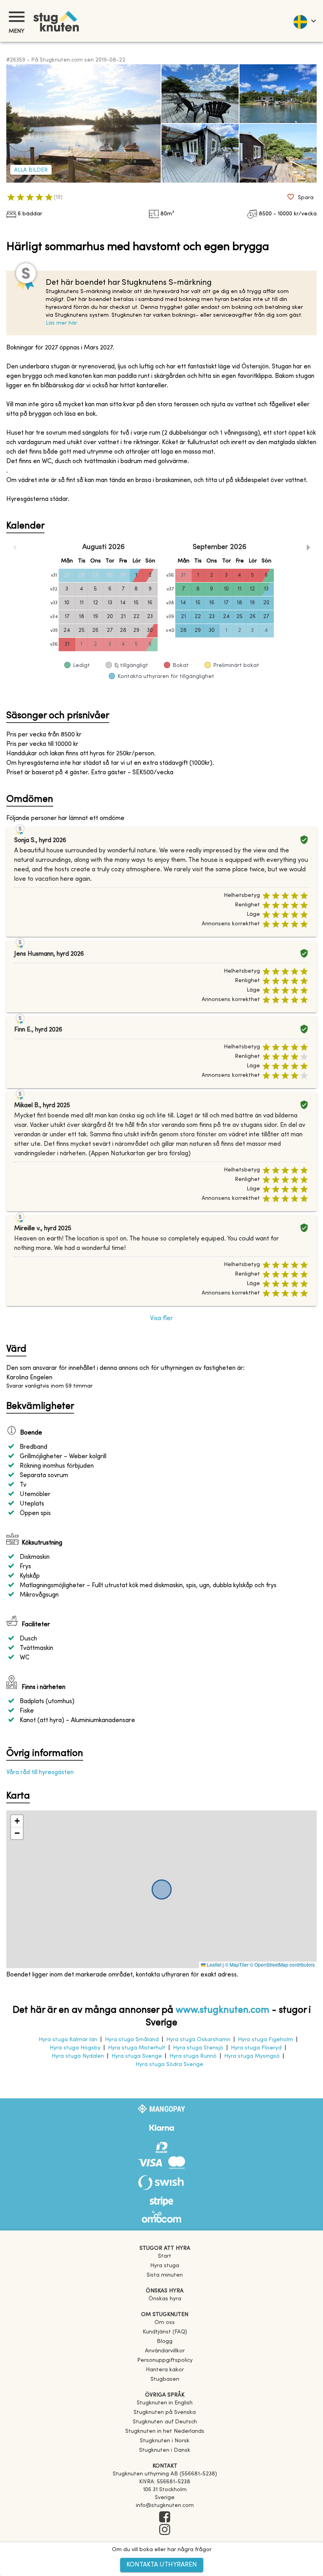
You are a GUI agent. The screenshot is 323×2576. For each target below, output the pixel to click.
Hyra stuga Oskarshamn (198, 2040)
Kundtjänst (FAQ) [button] (165, 2332)
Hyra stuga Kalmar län (68, 2040)
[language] (304, 21)
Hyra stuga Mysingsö (252, 2056)
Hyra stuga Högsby (75, 2048)
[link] (165, 2403)
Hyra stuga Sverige (137, 2056)
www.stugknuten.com (223, 2010)
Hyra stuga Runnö (193, 2056)
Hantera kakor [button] (165, 2370)
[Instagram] (165, 2530)
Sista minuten (165, 2275)
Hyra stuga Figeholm (265, 2040)
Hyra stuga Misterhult (137, 2048)
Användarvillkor (165, 2351)
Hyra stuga (165, 2266)
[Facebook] (165, 2518)
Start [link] (165, 2256)
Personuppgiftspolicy (165, 2360)
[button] (17, 1821)
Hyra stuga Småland (132, 2040)
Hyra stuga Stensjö (198, 2048)
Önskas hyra (165, 2299)
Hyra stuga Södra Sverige (169, 2065)
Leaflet (213, 1964)
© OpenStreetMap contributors (282, 1964)
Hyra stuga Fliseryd (256, 2048)
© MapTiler (237, 1964)
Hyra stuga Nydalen (78, 2056)
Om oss (165, 2323)
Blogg (165, 2342)
